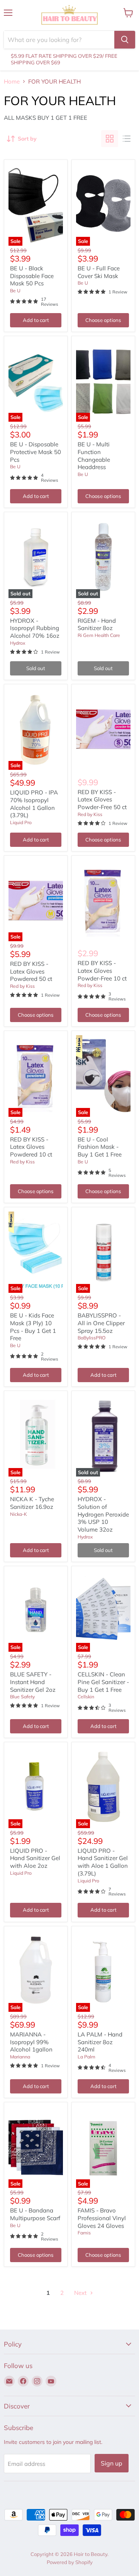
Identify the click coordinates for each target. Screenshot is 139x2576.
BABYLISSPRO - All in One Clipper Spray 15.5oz (101, 1323)
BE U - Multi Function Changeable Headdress (94, 456)
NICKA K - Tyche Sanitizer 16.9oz (32, 1503)
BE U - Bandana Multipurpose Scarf (35, 2214)
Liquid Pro (21, 822)
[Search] (125, 40)
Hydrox (18, 643)
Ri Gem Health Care (99, 635)
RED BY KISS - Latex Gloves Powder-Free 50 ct (102, 799)
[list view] (127, 139)
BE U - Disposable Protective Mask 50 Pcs (36, 452)
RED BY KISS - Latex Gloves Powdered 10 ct (31, 1147)
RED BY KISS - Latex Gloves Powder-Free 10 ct (102, 970)
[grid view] (110, 139)
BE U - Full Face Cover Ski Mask (99, 272)
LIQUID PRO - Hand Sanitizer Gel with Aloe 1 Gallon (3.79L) (103, 1862)
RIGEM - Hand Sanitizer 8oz (97, 624)
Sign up (112, 2463)
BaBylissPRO (92, 1338)
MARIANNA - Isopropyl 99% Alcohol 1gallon (31, 2042)
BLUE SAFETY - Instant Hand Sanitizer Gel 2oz (33, 1682)
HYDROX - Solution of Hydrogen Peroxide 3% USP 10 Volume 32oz (103, 1514)
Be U (15, 291)
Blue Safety (22, 1697)
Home (12, 81)
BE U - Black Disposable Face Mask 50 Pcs (32, 276)
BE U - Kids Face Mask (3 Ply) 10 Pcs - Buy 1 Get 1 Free (33, 1327)
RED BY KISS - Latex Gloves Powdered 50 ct (31, 971)
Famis (84, 2233)
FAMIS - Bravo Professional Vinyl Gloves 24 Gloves (102, 2218)
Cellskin (86, 1697)
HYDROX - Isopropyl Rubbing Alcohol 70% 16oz (35, 628)
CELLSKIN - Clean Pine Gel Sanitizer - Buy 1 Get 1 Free (103, 1682)
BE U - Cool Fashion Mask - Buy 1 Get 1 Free (100, 1147)
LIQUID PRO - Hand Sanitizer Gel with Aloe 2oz (35, 1858)
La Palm (86, 2057)
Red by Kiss (90, 814)
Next (81, 2293)
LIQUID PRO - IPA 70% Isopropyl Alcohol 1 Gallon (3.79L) (34, 804)
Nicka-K (19, 1514)
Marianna (20, 2057)
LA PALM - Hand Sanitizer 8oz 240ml (100, 2042)
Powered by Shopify (70, 2562)
